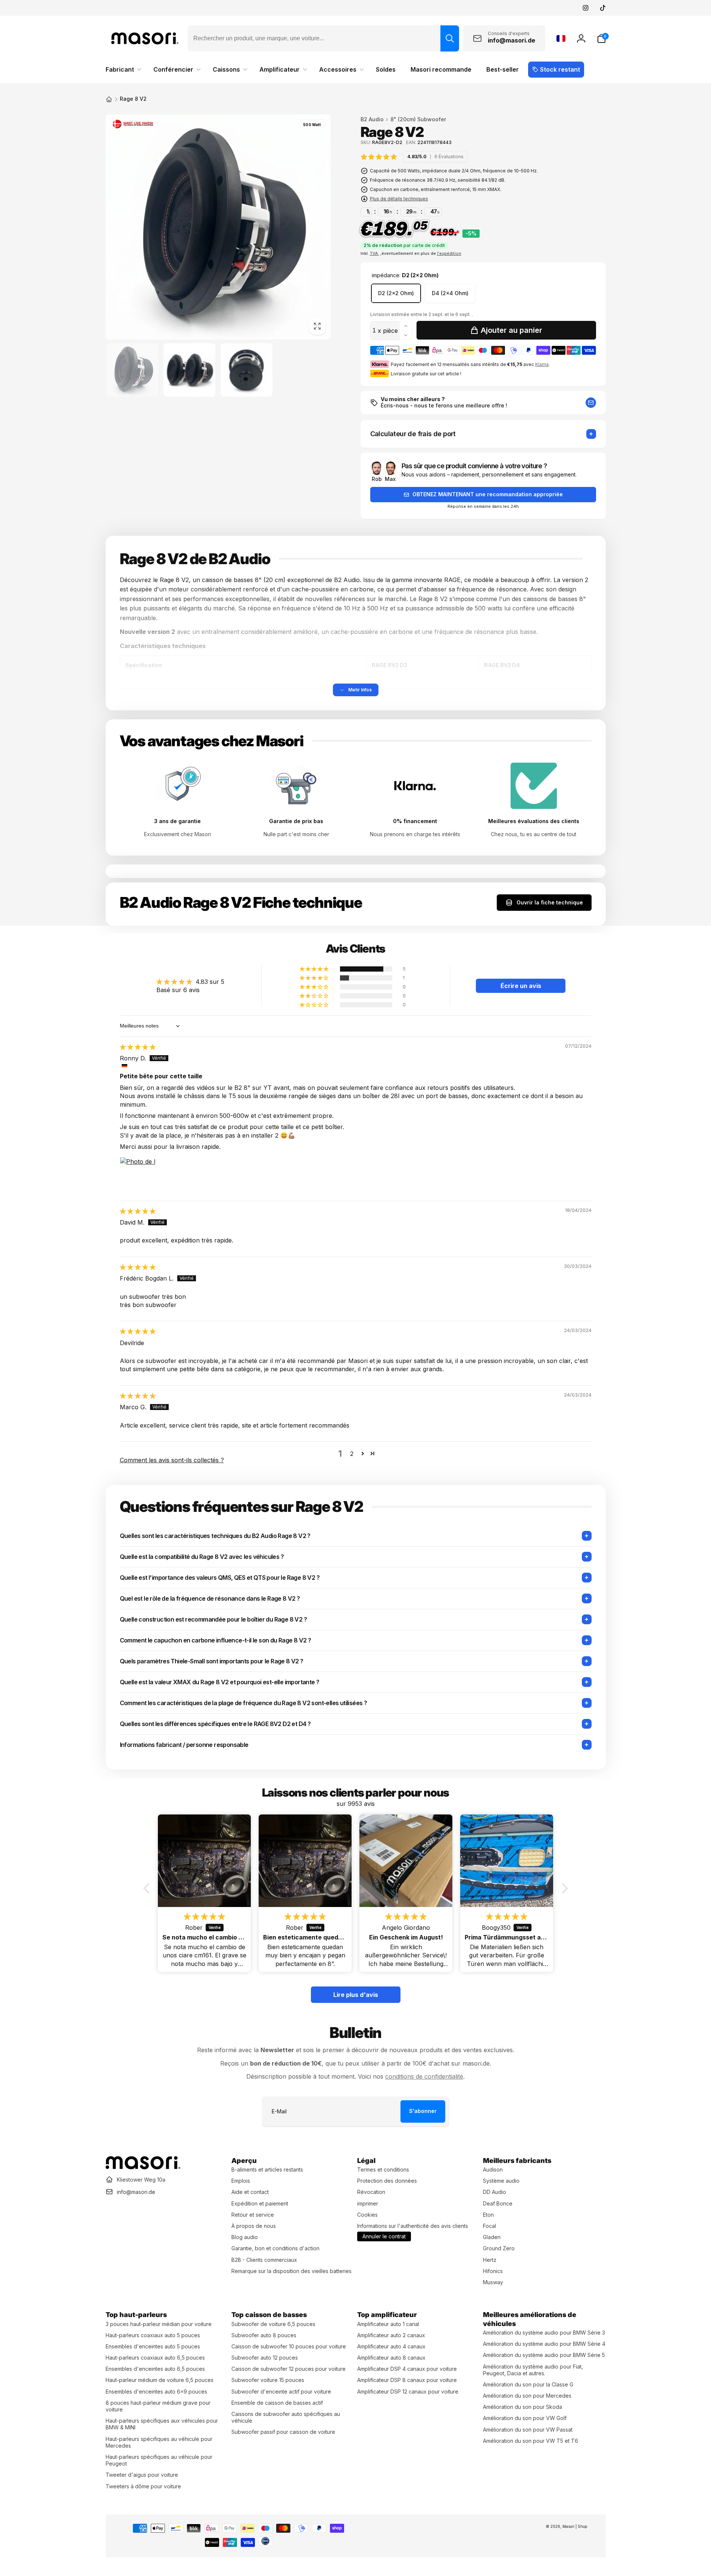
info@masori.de (136, 2192)
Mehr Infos (360, 690)
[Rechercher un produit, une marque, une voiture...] (450, 38)
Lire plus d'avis (356, 1995)
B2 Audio (372, 119)
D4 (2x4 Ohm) (450, 293)
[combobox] (323, 38)
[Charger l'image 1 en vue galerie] (132, 370)
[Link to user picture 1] (138, 1175)
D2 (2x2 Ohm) (396, 293)
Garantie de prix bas (296, 821)
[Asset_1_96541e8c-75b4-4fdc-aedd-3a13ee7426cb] (143, 2167)
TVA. (375, 253)
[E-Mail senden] (591, 403)
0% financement (415, 821)
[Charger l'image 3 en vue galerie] (247, 370)
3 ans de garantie (177, 821)
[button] (601, 38)
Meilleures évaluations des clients (534, 821)
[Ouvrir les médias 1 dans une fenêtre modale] (218, 227)
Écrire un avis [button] (521, 986)
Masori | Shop (575, 2526)
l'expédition (449, 253)
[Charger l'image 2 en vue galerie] (189, 370)
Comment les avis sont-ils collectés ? (172, 1460)
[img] (414, 157)
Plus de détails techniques (399, 199)
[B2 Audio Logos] (133, 126)
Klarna (542, 364)
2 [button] (352, 1454)
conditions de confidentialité (424, 2076)
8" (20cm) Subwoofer (418, 119)
